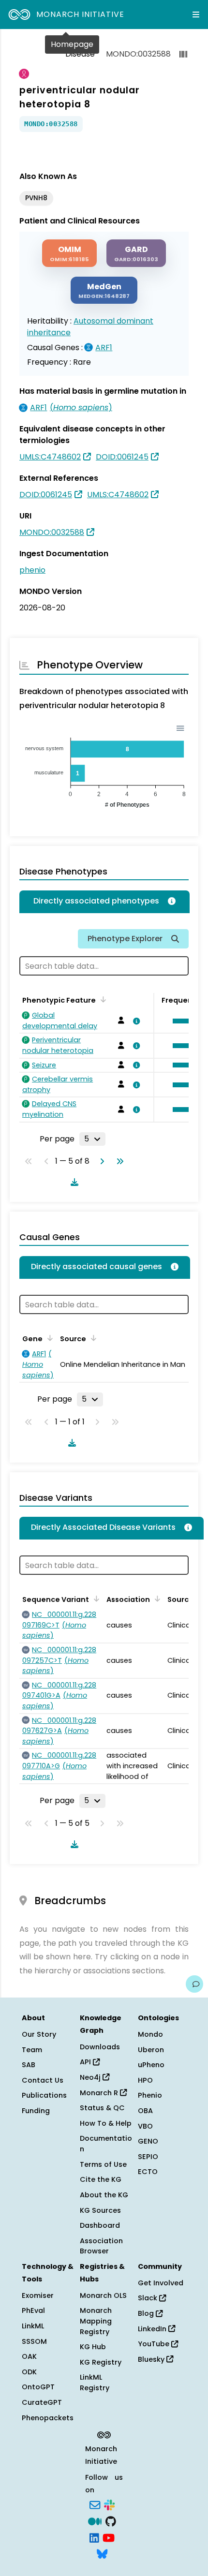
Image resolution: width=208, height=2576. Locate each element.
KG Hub (93, 2347)
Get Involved (161, 2283)
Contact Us (43, 2080)
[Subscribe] (95, 2504)
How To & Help (106, 2123)
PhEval (33, 2310)
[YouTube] (109, 2537)
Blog (147, 2313)
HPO (145, 2080)
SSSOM (34, 2341)
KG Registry (101, 2362)
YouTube (155, 2344)
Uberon (151, 2050)
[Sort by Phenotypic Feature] (102, 999)
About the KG (104, 2195)
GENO (148, 2141)
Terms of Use (103, 2164)
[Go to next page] (100, 1161)
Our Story (39, 2034)
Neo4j (91, 2077)
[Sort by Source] (92, 1338)
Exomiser (38, 2295)
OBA (145, 2111)
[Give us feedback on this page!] (194, 1984)
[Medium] (95, 2520)
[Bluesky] (102, 2553)
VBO (145, 2126)
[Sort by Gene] (48, 1338)
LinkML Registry (95, 2383)
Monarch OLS (103, 2295)
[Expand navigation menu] (196, 15)
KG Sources (100, 2210)
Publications (44, 2095)
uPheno (151, 2065)
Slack (149, 2298)
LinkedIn (153, 2329)
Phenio (150, 2095)
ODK (29, 2372)
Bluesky (152, 2359)
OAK (29, 2356)
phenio (32, 570)
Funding (36, 2111)
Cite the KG (101, 2179)
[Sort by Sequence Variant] (95, 1599)
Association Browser (101, 2246)
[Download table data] (73, 1182)
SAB (29, 2065)
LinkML (33, 2326)
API (86, 2062)
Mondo (150, 2034)
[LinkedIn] (94, 2537)
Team (32, 2050)
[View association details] (134, 1021)
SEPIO (148, 2157)
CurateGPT (42, 2402)
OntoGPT (38, 2387)
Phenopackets (48, 2418)
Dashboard (100, 2225)
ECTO (148, 2172)
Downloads (100, 2047)
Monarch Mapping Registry (96, 2321)
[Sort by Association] (156, 1599)
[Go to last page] (118, 1161)
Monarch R (100, 2093)
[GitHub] (111, 2520)
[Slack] (109, 2504)
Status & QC (102, 2108)
